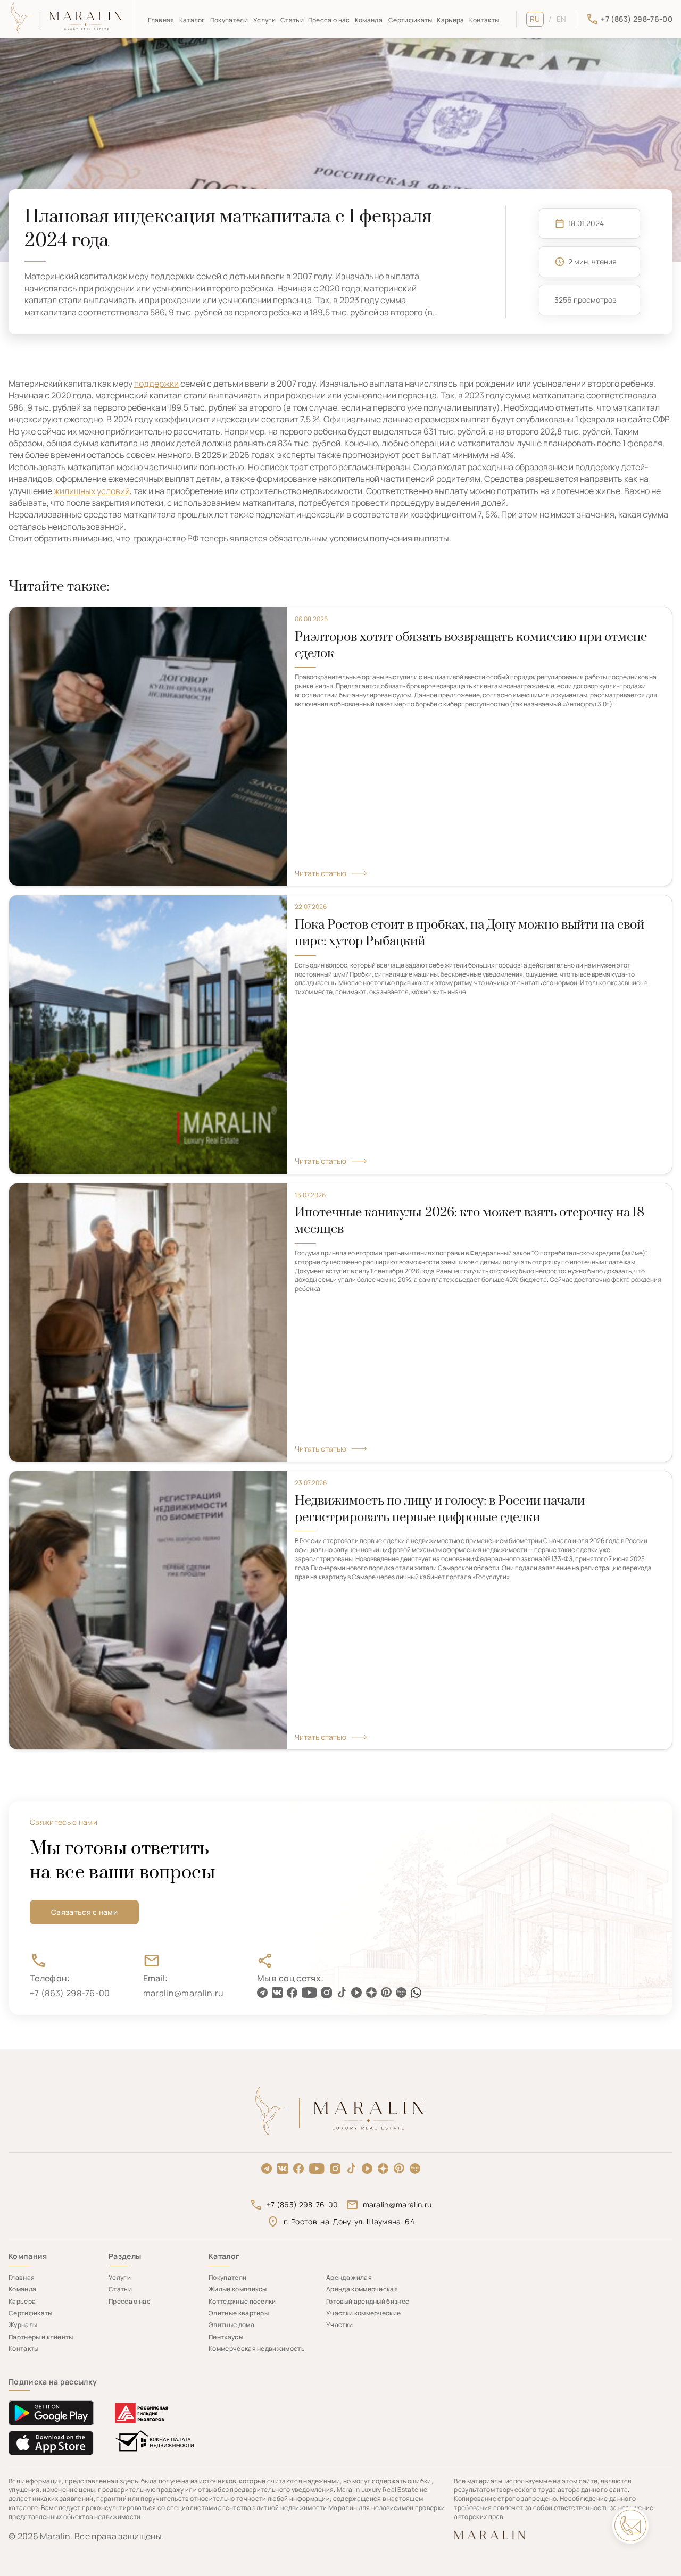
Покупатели (229, 20)
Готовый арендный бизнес (368, 2301)
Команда (369, 20)
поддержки (156, 384)
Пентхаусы (226, 2337)
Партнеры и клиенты (41, 2337)
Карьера (450, 20)
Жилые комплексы (238, 2289)
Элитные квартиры (239, 2313)
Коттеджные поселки (242, 2301)
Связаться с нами (84, 1912)
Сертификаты (410, 20)
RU (535, 19)
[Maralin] (67, 19)
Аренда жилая (349, 2277)
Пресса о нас (329, 20)
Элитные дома (231, 2325)
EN (562, 19)
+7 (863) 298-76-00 (302, 2204)
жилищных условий (92, 491)
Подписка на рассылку (53, 2382)
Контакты (484, 20)
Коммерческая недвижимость (257, 2349)
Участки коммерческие (363, 2313)
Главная (161, 20)
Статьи (292, 20)
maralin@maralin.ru (397, 2204)
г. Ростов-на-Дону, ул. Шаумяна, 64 (349, 2221)
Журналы (23, 2325)
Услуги (264, 20)
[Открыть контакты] (630, 2525)
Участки (339, 2325)
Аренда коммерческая (362, 2289)
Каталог (192, 20)
